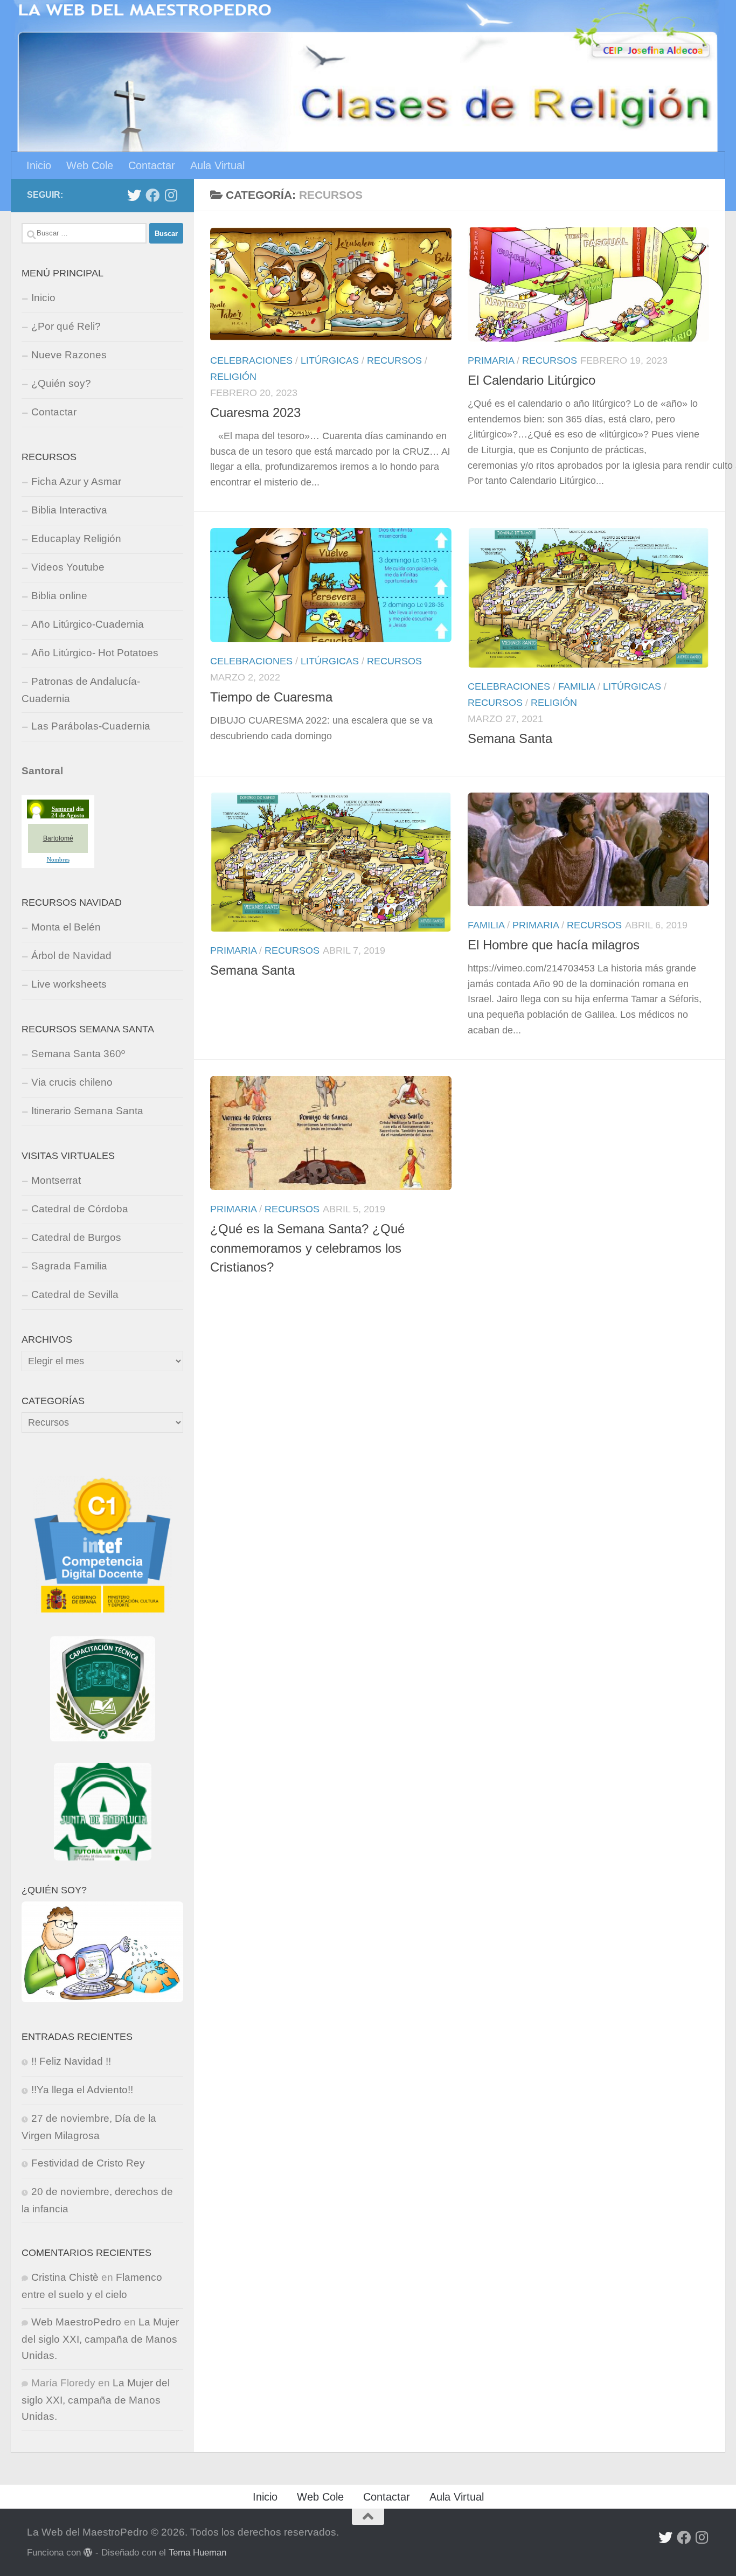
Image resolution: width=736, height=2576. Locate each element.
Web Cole (90, 165)
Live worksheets (69, 984)
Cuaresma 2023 (255, 413)
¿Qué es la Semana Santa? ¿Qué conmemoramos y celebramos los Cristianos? (307, 1248)
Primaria (491, 360)
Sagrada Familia (69, 1266)
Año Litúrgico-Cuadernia (88, 624)
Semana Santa (510, 739)
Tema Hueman (197, 2552)
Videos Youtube (68, 567)
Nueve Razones (69, 355)
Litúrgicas (330, 360)
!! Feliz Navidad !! (71, 2061)
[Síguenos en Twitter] (134, 195)
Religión (233, 377)
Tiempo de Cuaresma (271, 697)
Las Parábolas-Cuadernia (91, 726)
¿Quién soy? (61, 383)
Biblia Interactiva (69, 510)
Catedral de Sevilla (75, 1294)
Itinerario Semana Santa (87, 1111)
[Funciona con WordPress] (88, 2553)
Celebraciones (251, 360)
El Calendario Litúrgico (532, 380)
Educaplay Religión (76, 539)
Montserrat (56, 1180)
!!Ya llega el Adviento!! (82, 2090)
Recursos (394, 360)
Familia (577, 686)
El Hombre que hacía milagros (554, 945)
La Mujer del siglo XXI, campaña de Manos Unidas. (100, 2339)
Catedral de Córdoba (80, 1209)
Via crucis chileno (72, 1082)
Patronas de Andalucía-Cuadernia (81, 690)
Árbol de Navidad (71, 956)
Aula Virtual (217, 165)
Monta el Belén (66, 927)
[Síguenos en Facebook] (152, 195)
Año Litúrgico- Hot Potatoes (95, 653)
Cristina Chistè (65, 2277)
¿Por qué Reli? (66, 326)
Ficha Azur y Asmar (76, 481)
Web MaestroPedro (76, 2322)
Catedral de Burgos (76, 1237)
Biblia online (59, 596)
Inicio (39, 165)
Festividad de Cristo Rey (88, 2163)
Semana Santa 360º (78, 1054)
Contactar (152, 165)
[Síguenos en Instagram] (171, 195)
